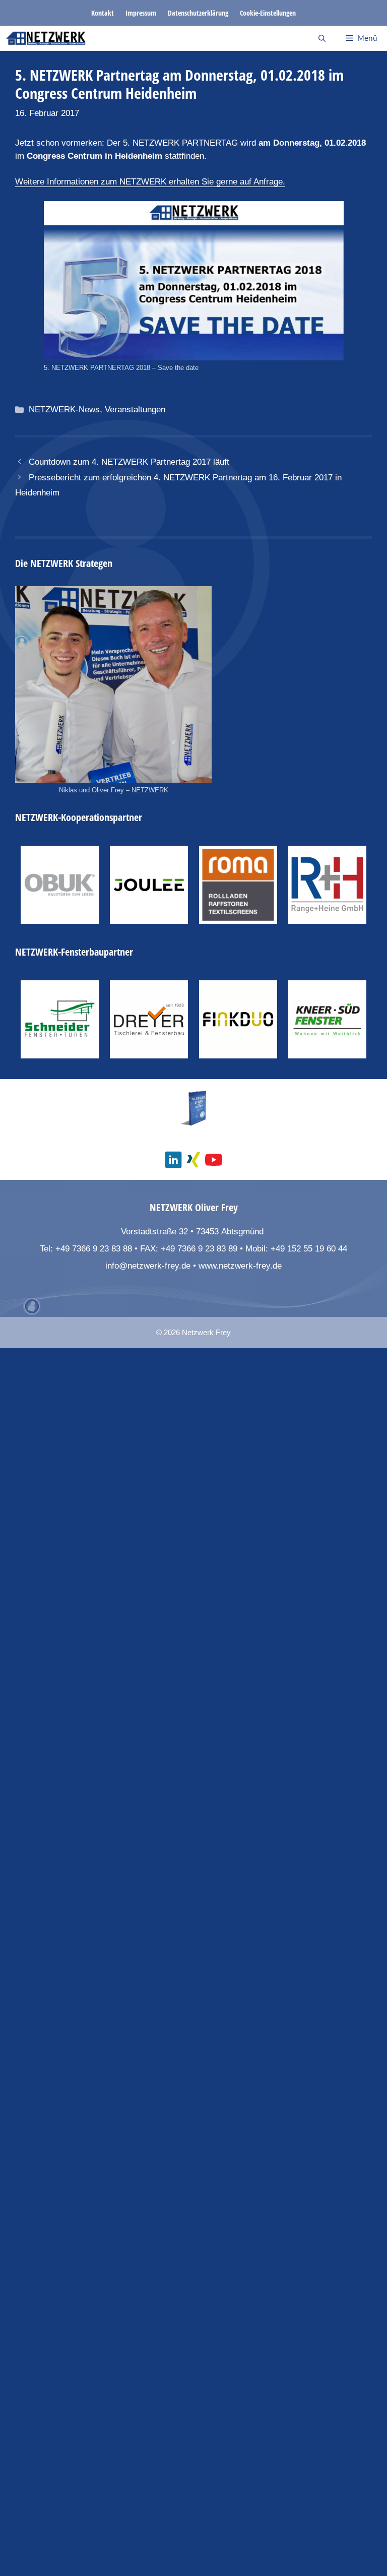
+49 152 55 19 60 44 (309, 1249)
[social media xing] (193, 1160)
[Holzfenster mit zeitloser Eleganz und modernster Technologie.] (149, 1019)
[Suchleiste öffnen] (322, 38)
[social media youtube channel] (214, 1160)
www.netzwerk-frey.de (240, 1266)
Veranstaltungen (135, 410)
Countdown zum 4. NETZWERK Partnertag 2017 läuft (129, 462)
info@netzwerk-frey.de (148, 1266)
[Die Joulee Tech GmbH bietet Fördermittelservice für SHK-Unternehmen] (149, 885)
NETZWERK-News (64, 410)
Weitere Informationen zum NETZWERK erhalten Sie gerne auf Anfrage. (150, 182)
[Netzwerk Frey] (46, 38)
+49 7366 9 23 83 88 (94, 1249)
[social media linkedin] (173, 1160)
